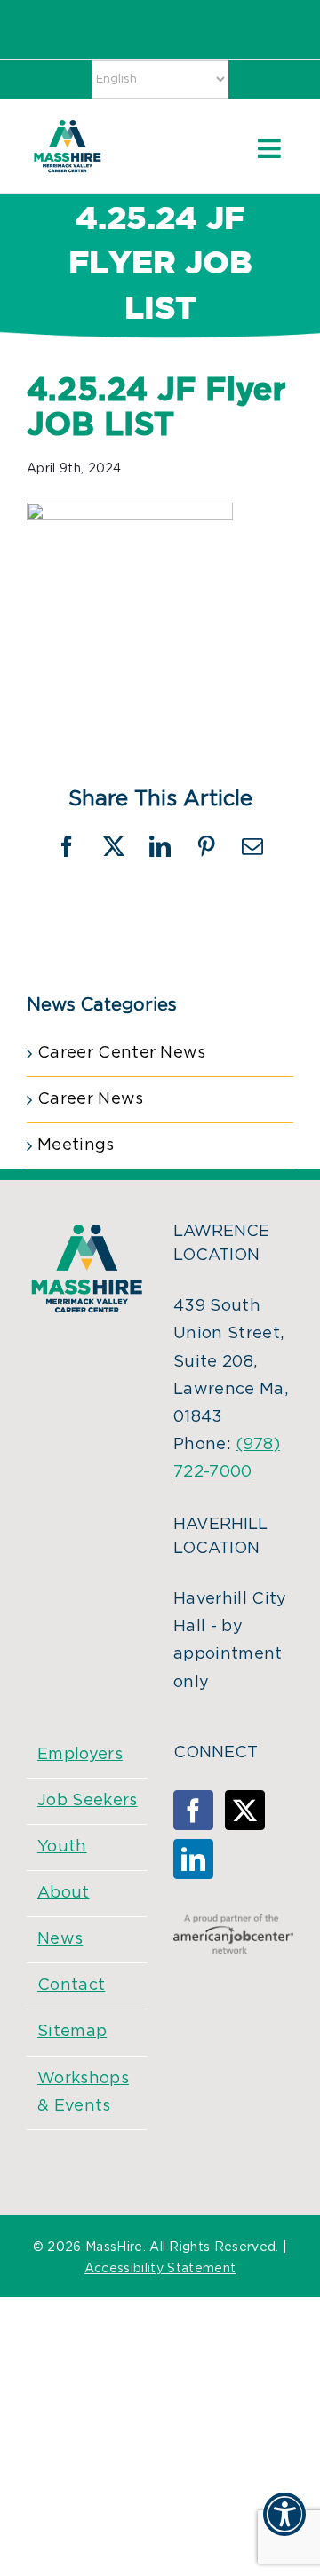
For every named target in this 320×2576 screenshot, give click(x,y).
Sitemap (72, 2032)
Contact (71, 1986)
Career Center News (122, 1053)
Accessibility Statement (160, 2269)
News (60, 1939)
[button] (284, 2525)
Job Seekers (88, 1801)
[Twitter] (245, 1810)
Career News (91, 1099)
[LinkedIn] (193, 1859)
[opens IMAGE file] (130, 516)
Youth (62, 1847)
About (64, 1893)
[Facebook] (193, 1810)
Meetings (76, 1145)
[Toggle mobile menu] (271, 148)
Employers (80, 1755)
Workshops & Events (83, 2093)
